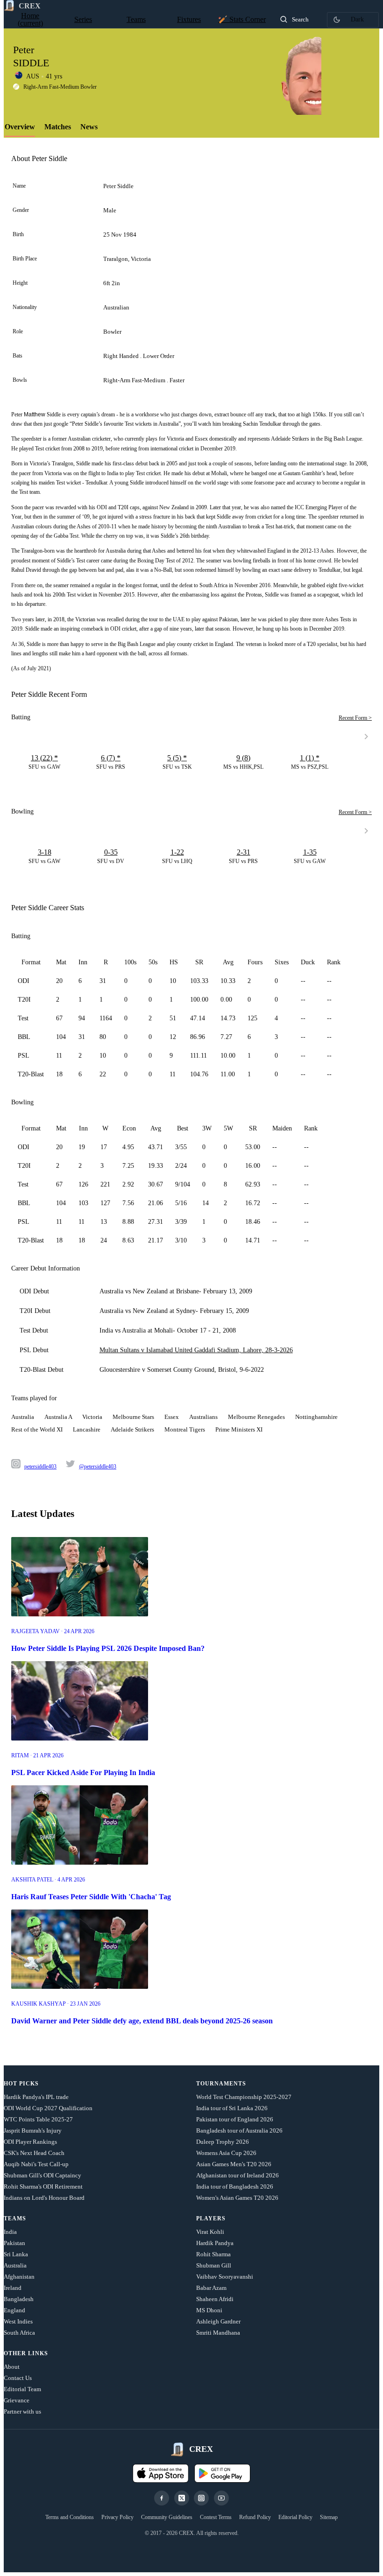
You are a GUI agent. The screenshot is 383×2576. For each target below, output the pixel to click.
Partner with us (22, 2411)
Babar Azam (211, 2288)
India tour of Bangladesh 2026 (235, 2186)
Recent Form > (355, 718)
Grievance (17, 2400)
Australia (15, 2265)
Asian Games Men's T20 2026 (234, 2164)
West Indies (18, 2321)
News (89, 127)
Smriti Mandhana (218, 2333)
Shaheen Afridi (215, 2299)
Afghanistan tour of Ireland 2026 (238, 2175)
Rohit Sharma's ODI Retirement (43, 2186)
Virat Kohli (210, 2232)
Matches (58, 127)
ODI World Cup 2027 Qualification (48, 2108)
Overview (20, 127)
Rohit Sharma (213, 2254)
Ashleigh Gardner (218, 2321)
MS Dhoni (209, 2310)
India (10, 2232)
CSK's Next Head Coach (34, 2153)
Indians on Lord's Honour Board (44, 2198)
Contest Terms (216, 2517)
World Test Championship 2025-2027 (244, 2097)
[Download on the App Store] (161, 2473)
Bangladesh (19, 2299)
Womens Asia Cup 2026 (226, 2153)
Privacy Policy (117, 2517)
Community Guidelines (167, 2517)
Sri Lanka (16, 2254)
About (12, 2367)
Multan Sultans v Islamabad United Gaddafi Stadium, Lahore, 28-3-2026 (196, 1350)
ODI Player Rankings (30, 2142)
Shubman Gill (214, 2265)
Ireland (13, 2288)
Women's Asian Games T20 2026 (237, 2198)
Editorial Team (22, 2389)
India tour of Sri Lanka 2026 (232, 2108)
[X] (182, 2498)
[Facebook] (162, 2498)
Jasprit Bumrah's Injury (33, 2130)
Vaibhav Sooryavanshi (225, 2277)
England (14, 2310)
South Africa (19, 2333)
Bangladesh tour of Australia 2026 (239, 2130)
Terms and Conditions (70, 2517)
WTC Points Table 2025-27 (38, 2119)
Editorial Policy (295, 2517)
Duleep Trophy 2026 (223, 2142)
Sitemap (329, 2517)
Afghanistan (19, 2277)
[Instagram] (201, 2498)
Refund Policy (255, 2517)
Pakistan (14, 2243)
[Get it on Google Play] (222, 2473)
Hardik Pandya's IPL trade (36, 2097)
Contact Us (18, 2378)
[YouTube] (221, 2498)
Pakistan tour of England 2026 (235, 2119)
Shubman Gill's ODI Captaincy (43, 2175)
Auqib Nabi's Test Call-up (36, 2164)
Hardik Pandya (215, 2243)
